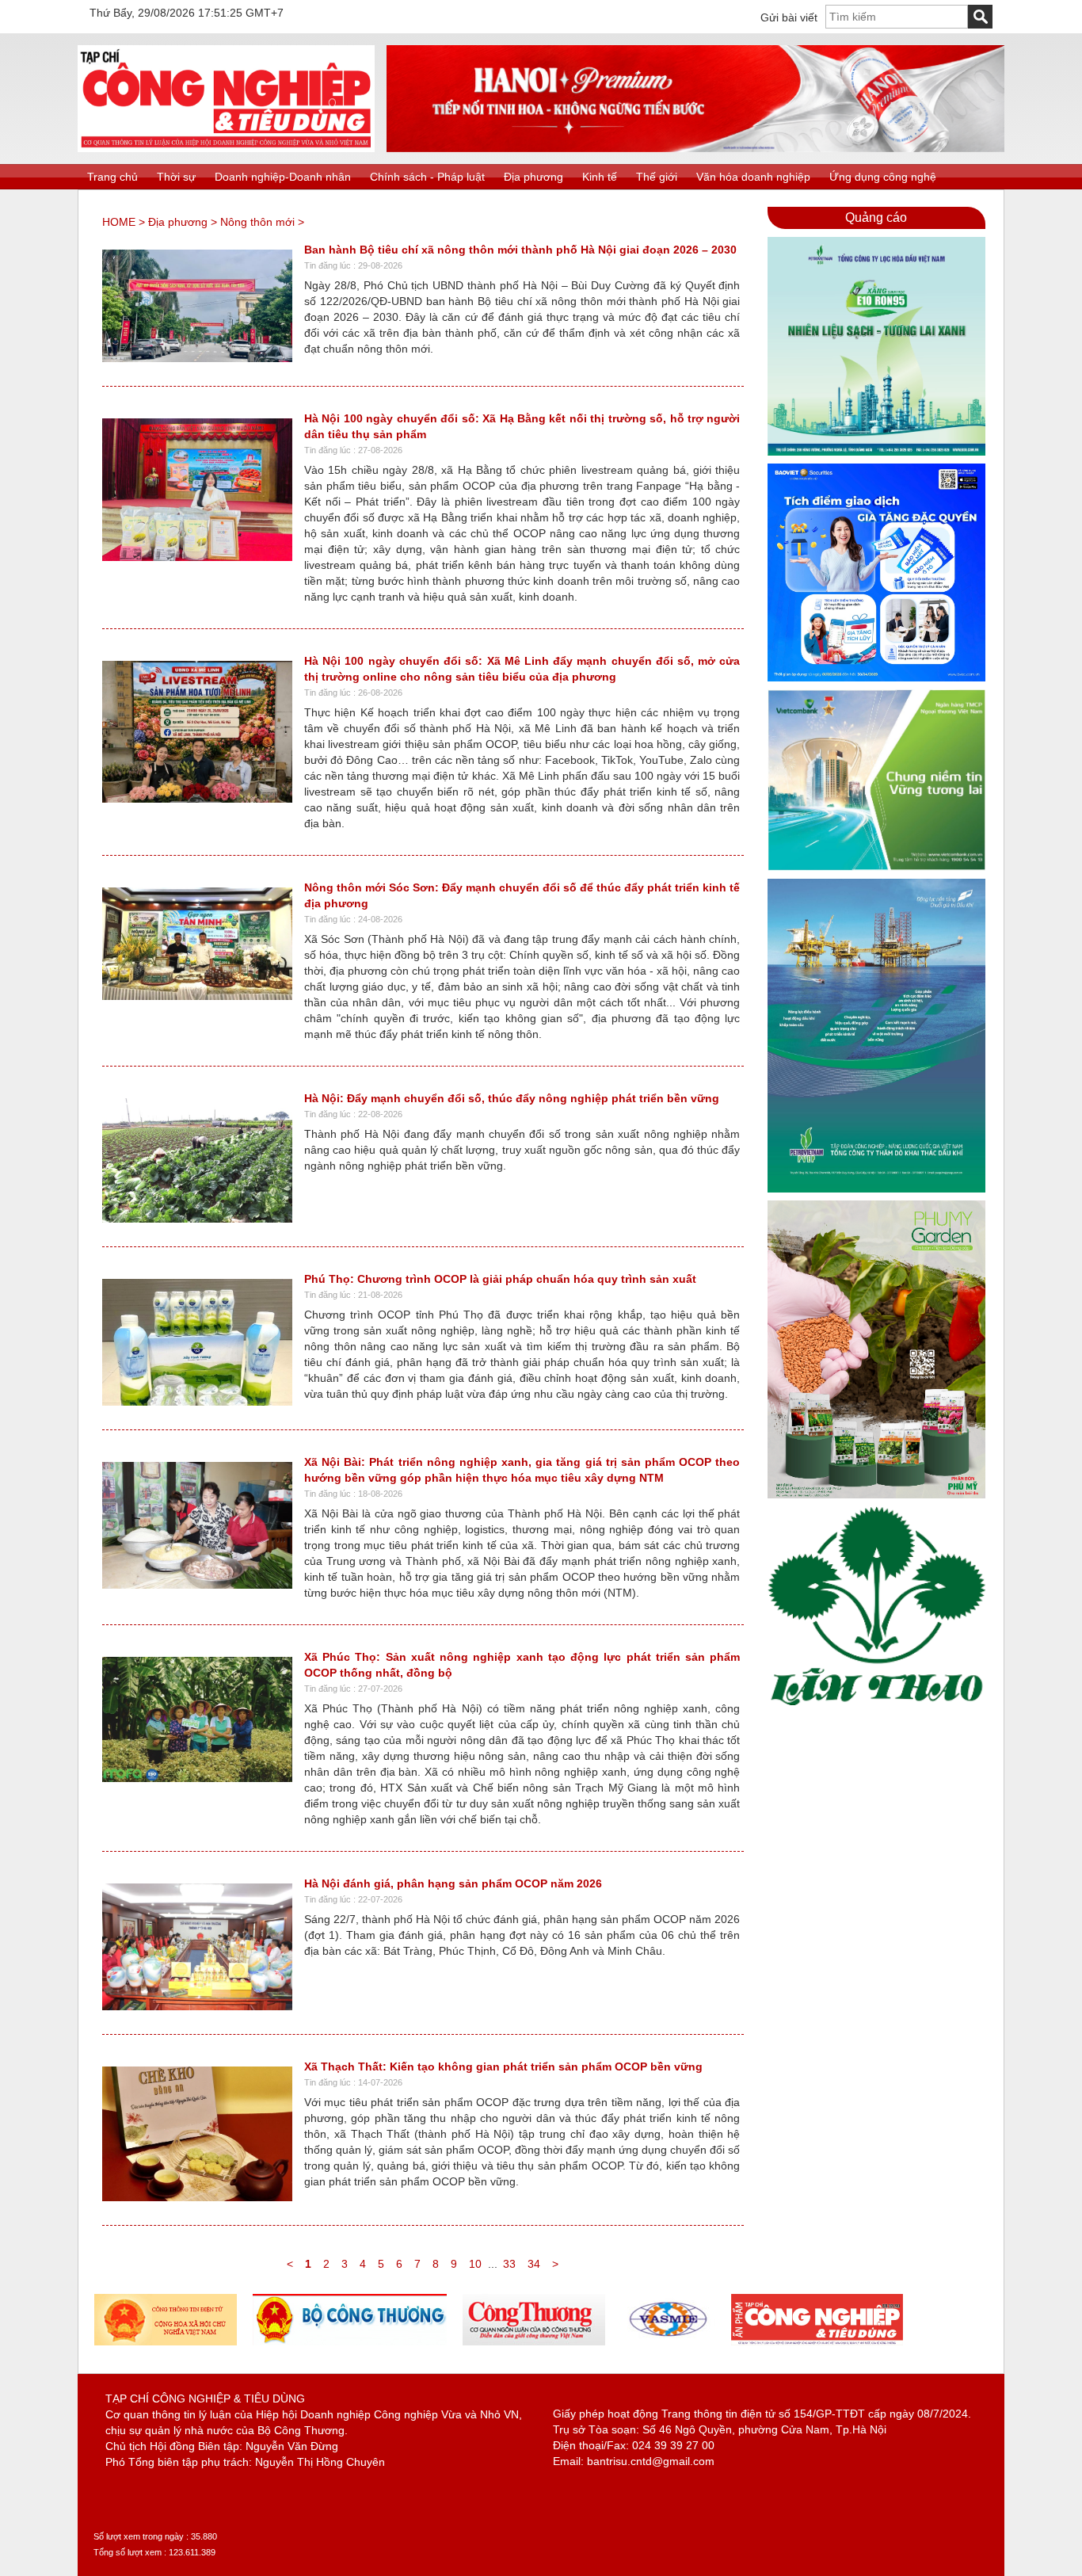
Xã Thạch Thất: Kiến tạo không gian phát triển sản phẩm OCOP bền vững (503, 2067)
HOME (119, 222)
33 (509, 2264)
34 (534, 2264)
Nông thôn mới (257, 222)
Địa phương (533, 177)
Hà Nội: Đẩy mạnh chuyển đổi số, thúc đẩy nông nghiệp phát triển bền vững (512, 1098)
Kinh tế (600, 177)
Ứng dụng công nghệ (883, 177)
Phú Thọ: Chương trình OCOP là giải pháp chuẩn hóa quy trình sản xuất (500, 1279)
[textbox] (897, 17)
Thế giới (657, 177)
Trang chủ (112, 177)
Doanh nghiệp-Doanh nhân (283, 177)
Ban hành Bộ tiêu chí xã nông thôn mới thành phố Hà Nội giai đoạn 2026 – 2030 (520, 250)
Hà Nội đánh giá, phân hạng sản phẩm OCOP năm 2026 (453, 1883)
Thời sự (176, 177)
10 (475, 2264)
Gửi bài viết (789, 17)
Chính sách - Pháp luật (427, 177)
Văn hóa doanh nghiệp (753, 177)
